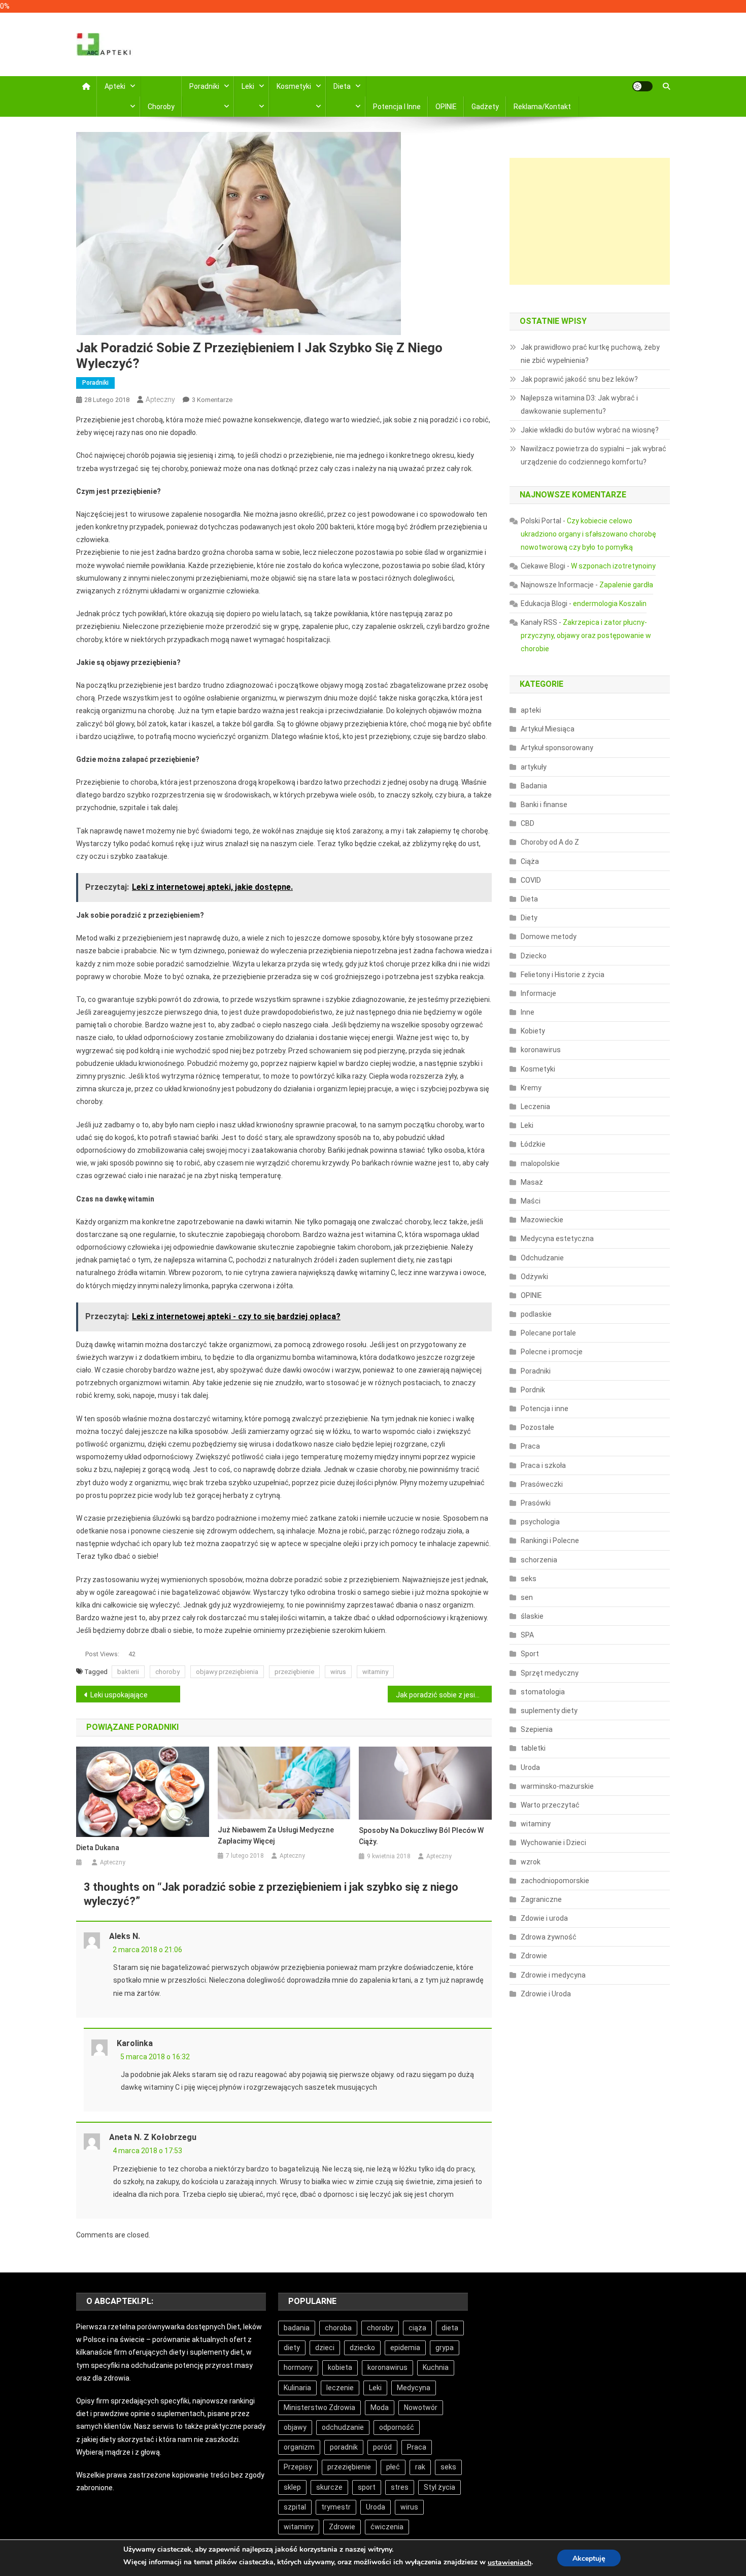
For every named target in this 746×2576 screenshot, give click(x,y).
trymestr (336, 2507)
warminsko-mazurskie (557, 1786)
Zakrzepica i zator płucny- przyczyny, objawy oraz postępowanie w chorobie (586, 635)
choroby (167, 1672)
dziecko (362, 2348)
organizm (299, 2447)
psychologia (540, 1522)
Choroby (161, 107)
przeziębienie (294, 1672)
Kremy (531, 1088)
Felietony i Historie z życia (563, 975)
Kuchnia (436, 2367)
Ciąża (530, 861)
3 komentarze (212, 400)
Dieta (342, 86)
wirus (338, 1672)
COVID (531, 880)
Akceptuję (589, 2558)
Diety (529, 918)
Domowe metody (549, 936)
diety (292, 2348)
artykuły (534, 767)
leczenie (340, 2388)
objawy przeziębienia (227, 1672)
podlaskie (536, 1314)
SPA (527, 1635)
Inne (528, 1012)
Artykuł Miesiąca (548, 729)
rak (420, 2467)
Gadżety (485, 107)
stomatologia (543, 1692)
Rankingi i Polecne (550, 1541)
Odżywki (534, 1277)
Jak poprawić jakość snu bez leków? (579, 379)
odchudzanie (343, 2427)
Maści (531, 1201)
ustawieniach (510, 2563)
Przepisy (298, 2467)
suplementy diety (549, 1711)
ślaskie (532, 1616)
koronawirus (541, 1050)
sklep (292, 2487)
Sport (530, 1654)
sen (527, 1597)
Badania (534, 786)
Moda (380, 2407)
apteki (531, 710)
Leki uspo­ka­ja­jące (119, 1695)
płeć (393, 2467)
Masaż (532, 1182)
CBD (528, 823)
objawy (295, 2427)
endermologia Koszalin (610, 604)
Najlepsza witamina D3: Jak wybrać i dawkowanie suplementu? (579, 405)
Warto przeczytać (550, 1805)
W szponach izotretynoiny (613, 566)
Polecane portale (548, 1333)
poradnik (344, 2447)
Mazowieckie (542, 1220)
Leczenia (535, 1107)
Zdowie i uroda (544, 1918)
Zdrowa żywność (549, 1937)
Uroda (530, 1767)
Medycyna (414, 2388)
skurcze (329, 2487)
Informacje (538, 993)
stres (400, 2487)
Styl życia (439, 2487)
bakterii (128, 1672)
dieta (450, 2328)
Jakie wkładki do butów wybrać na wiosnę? (590, 430)
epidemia (405, 2348)
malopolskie (540, 1163)
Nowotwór (421, 2407)
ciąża (417, 2328)
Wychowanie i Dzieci (553, 1843)
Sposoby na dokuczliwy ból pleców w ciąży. (421, 1836)
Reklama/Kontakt (542, 107)
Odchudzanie (542, 1258)
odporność (397, 2427)
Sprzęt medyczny (550, 1673)
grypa (445, 2348)
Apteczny (160, 399)
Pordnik (533, 1390)
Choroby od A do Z (550, 842)
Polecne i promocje (552, 1352)
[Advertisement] (590, 221)
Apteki (115, 86)
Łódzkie (533, 1144)
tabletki (533, 1748)
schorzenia (539, 1560)
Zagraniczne (541, 1899)
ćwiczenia (387, 2527)
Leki (248, 86)
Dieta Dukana (98, 1848)
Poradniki (204, 86)
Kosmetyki (294, 86)
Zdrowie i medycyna (553, 1975)
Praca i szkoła (543, 1465)
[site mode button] (642, 86)
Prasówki (536, 1503)
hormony (298, 2367)
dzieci (325, 2348)
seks (529, 1579)
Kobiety (533, 1031)
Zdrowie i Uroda (546, 1994)
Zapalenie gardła (626, 585)
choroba (338, 2328)
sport (367, 2487)
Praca (530, 1446)
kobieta (340, 2367)
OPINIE (446, 107)
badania (297, 2328)
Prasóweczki (542, 1484)
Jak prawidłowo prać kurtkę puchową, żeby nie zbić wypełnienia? (590, 354)
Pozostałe (537, 1427)
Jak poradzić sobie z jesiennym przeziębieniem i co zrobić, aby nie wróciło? (444, 1695)
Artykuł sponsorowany (557, 748)
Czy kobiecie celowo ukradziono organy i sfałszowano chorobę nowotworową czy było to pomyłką (588, 534)
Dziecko (534, 956)
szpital (295, 2507)
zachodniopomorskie (555, 1881)
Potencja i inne (397, 107)
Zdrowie (534, 1956)
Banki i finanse (544, 805)
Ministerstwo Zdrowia (319, 2407)
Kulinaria (297, 2388)
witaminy (375, 1672)
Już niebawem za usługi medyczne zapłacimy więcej (276, 1835)
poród (382, 2447)
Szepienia (537, 1729)
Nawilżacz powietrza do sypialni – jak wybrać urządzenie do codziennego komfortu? (594, 455)
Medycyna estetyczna (557, 1239)
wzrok (531, 1862)
